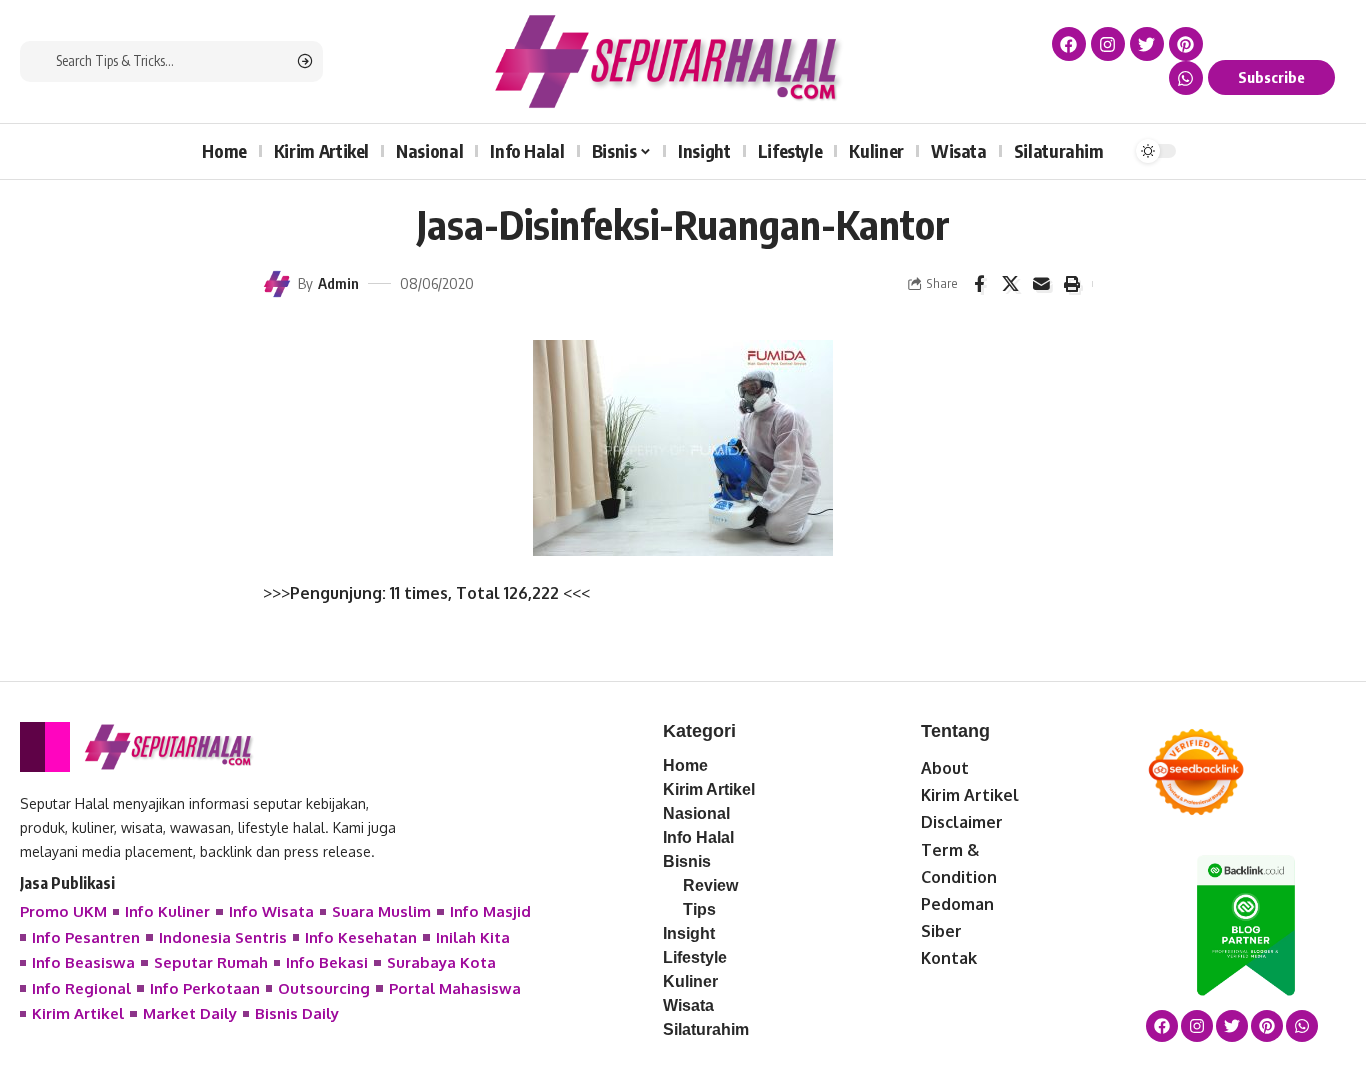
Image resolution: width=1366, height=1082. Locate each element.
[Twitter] (1147, 44)
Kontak (949, 958)
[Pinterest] (1186, 44)
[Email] (1041, 284)
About (945, 768)
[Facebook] (1069, 44)
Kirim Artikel (970, 795)
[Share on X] (1010, 284)
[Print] (1072, 284)
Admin (338, 283)
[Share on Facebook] (979, 284)
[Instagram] (1108, 44)
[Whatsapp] (1186, 78)
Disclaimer (962, 822)
